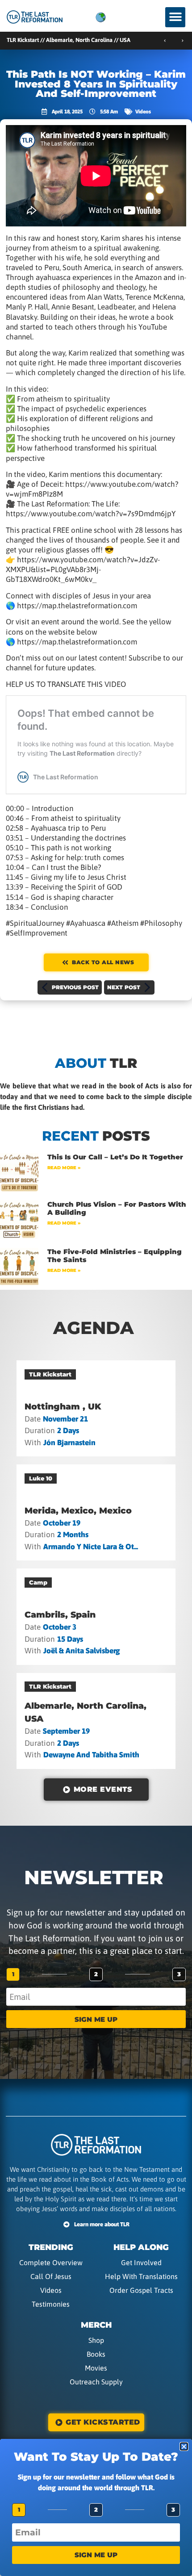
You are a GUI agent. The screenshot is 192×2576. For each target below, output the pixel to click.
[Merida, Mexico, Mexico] (96, 1512)
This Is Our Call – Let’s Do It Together (115, 1157)
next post (124, 987)
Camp (38, 1582)
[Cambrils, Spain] (96, 1616)
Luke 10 (41, 1478)
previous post (75, 987)
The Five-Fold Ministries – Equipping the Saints (115, 1256)
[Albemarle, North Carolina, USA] (96, 1721)
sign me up (96, 2019)
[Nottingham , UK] (96, 1408)
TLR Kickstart (50, 1374)
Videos (143, 112)
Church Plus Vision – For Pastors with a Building (117, 1208)
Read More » (64, 1168)
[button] (175, 17)
